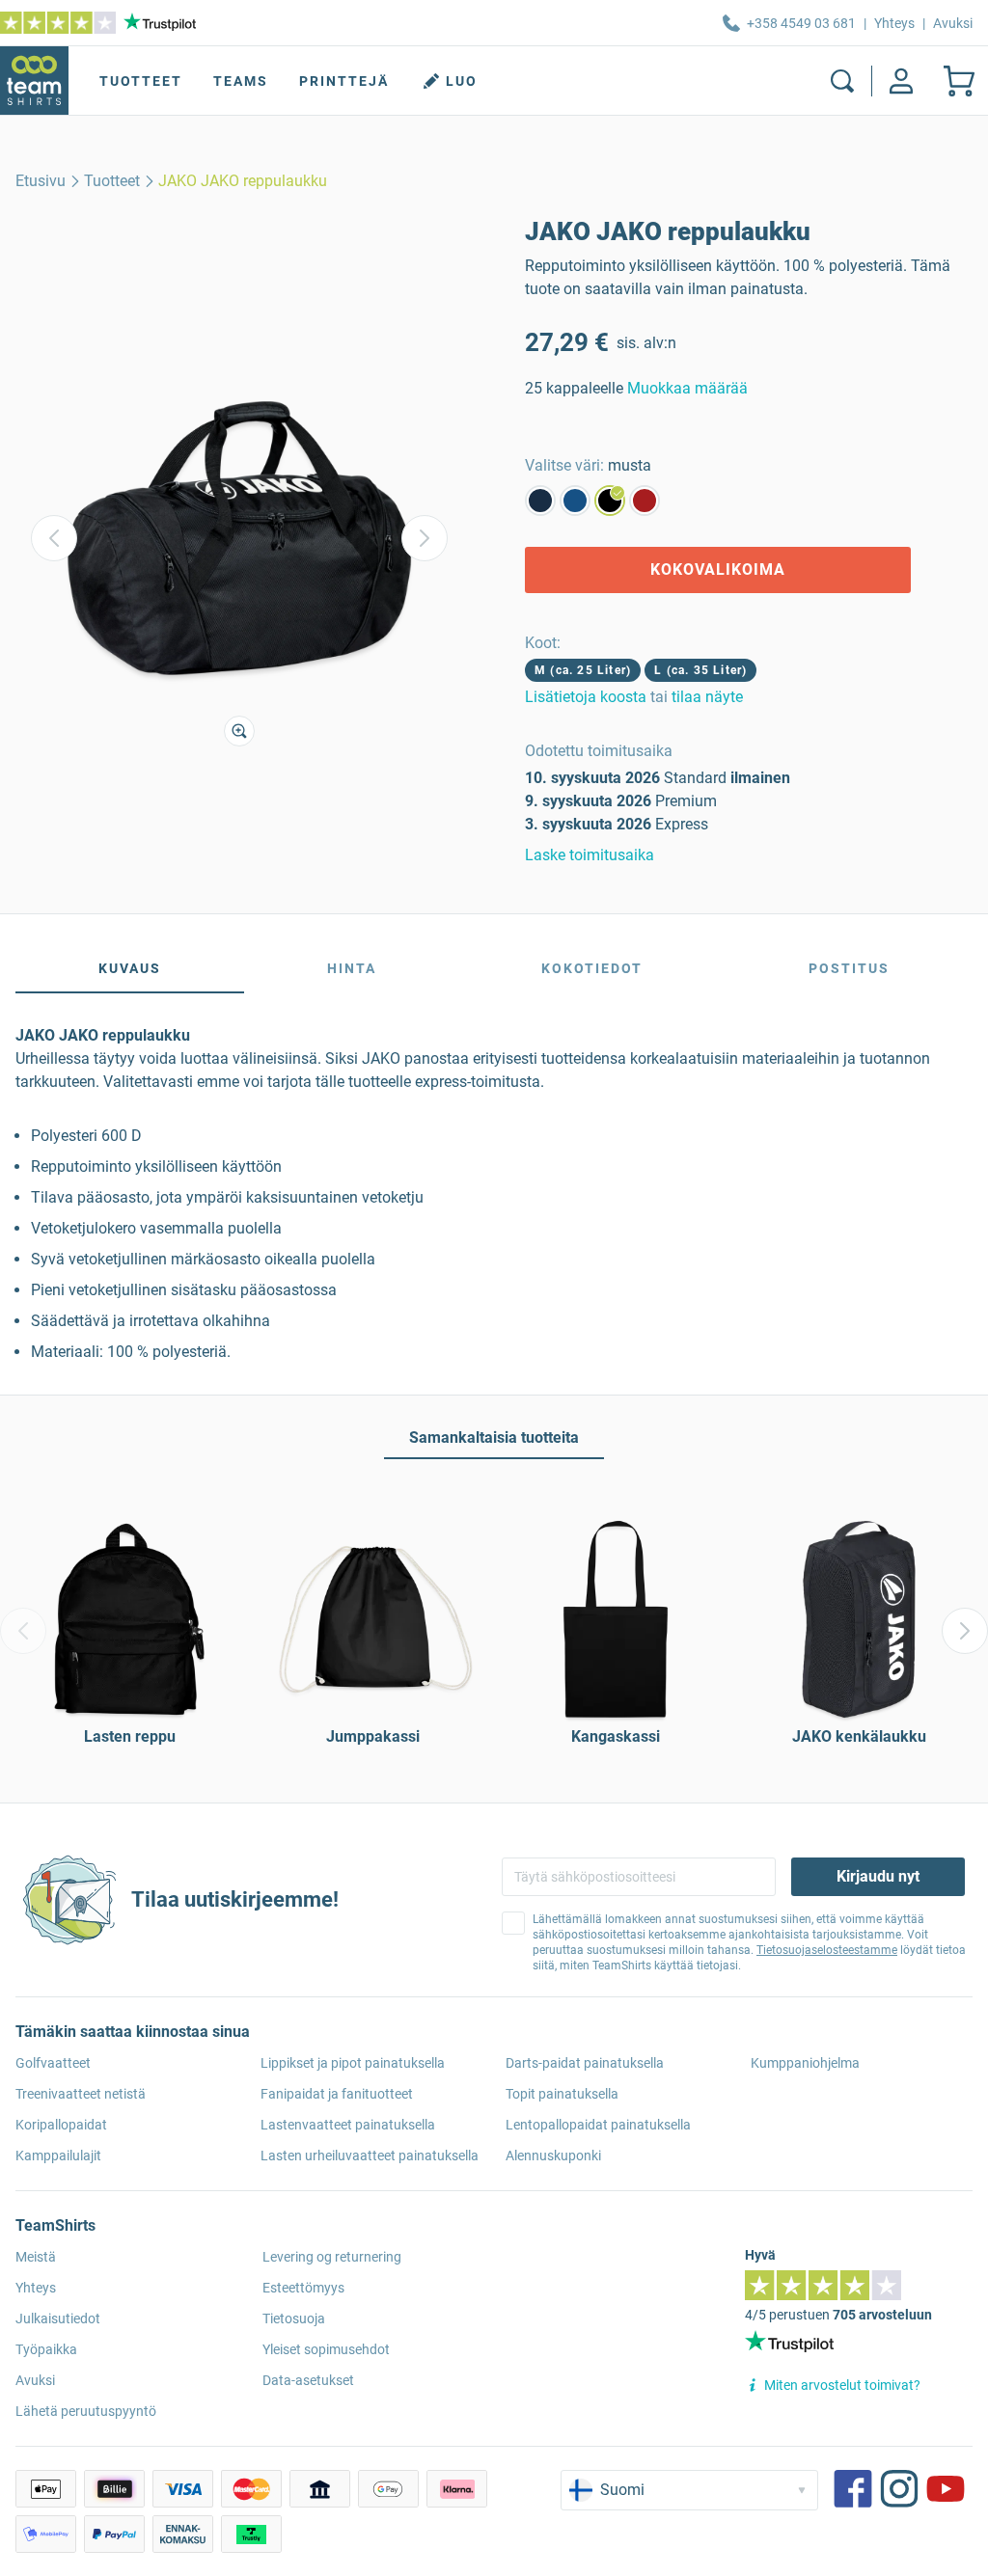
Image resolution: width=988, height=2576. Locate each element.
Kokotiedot (592, 968)
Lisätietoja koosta (586, 697)
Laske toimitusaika (590, 855)
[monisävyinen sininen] (575, 501)
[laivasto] (540, 501)
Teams (241, 81)
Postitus (849, 968)
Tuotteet (141, 81)
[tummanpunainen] (645, 501)
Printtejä (344, 81)
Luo (462, 81)
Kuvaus (130, 968)
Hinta (352, 968)
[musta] (610, 501)
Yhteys (894, 23)
